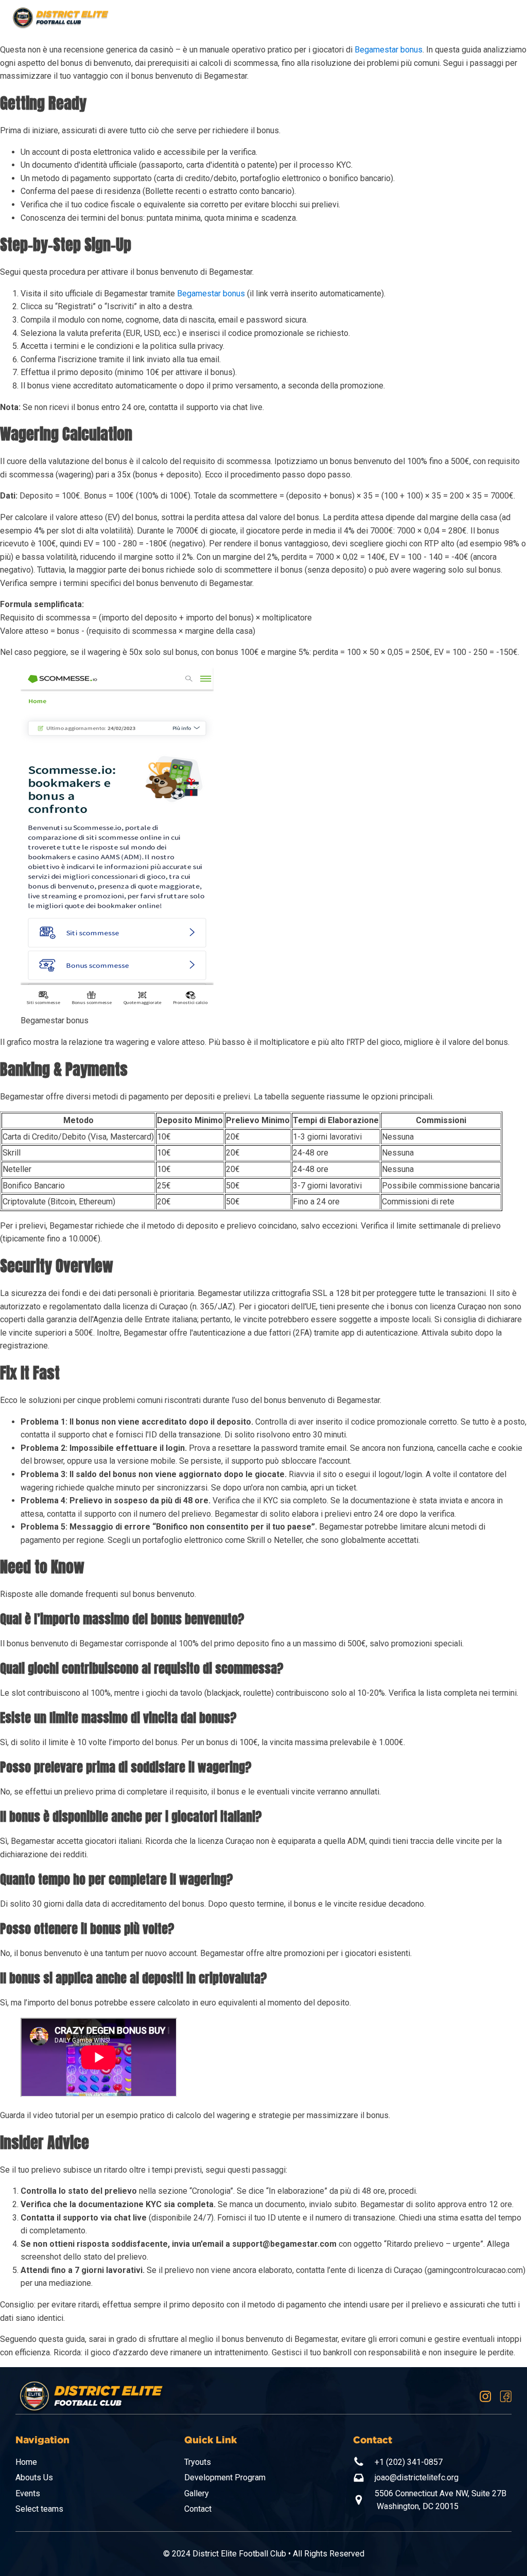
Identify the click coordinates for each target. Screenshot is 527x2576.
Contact (198, 2509)
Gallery (197, 2493)
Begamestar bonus (389, 50)
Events (28, 2493)
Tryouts (198, 2462)
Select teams (39, 2509)
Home (26, 2462)
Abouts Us (34, 2477)
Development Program (225, 2477)
